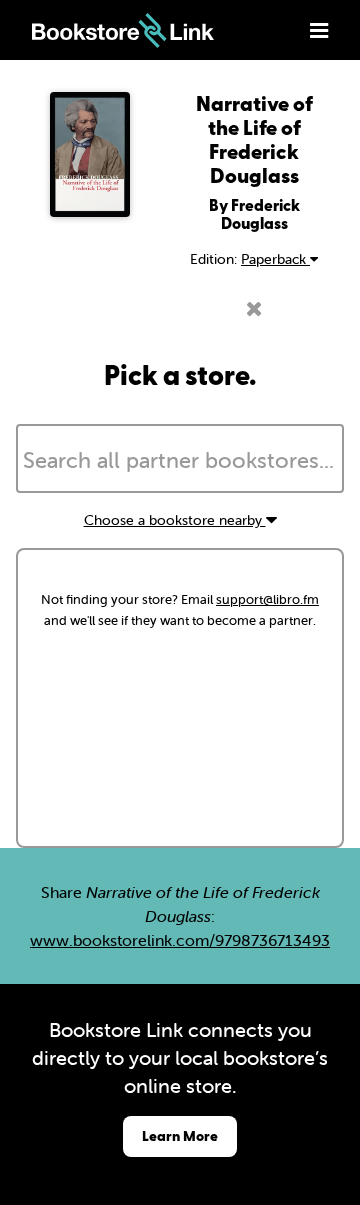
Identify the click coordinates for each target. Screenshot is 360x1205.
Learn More (180, 1135)
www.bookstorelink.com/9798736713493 (180, 940)
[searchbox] (180, 461)
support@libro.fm (267, 599)
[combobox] (180, 459)
